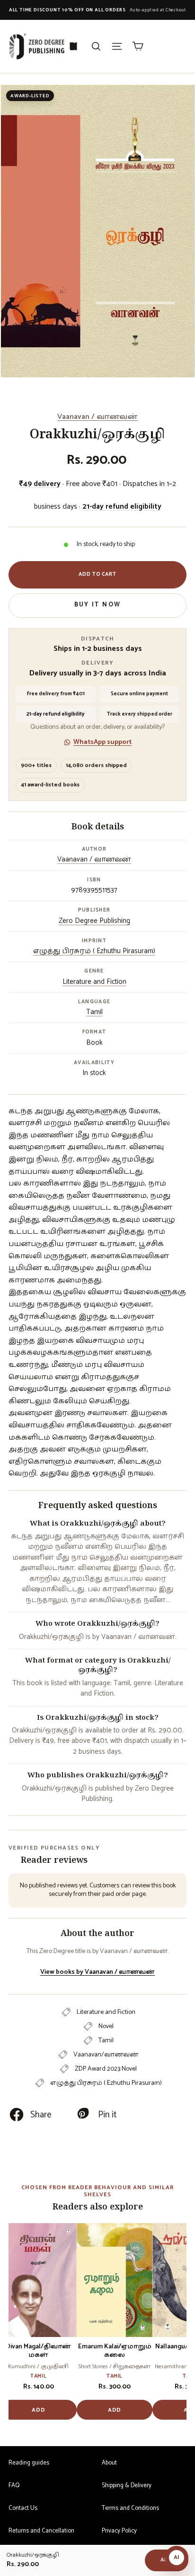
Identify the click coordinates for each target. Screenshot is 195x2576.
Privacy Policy (119, 2531)
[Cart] (138, 46)
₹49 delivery (40, 484)
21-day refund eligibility (122, 507)
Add (39, 2410)
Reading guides (29, 2463)
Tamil (94, 1012)
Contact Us (23, 2508)
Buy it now (97, 605)
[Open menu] (117, 46)
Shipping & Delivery (127, 2486)
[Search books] (96, 46)
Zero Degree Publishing (94, 921)
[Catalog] (73, 46)
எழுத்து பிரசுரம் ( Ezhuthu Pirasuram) (94, 951)
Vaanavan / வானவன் (97, 417)
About (109, 2463)
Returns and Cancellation (41, 2531)
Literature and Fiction (94, 982)
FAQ (14, 2486)
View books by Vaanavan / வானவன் (97, 1972)
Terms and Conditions (130, 2508)
